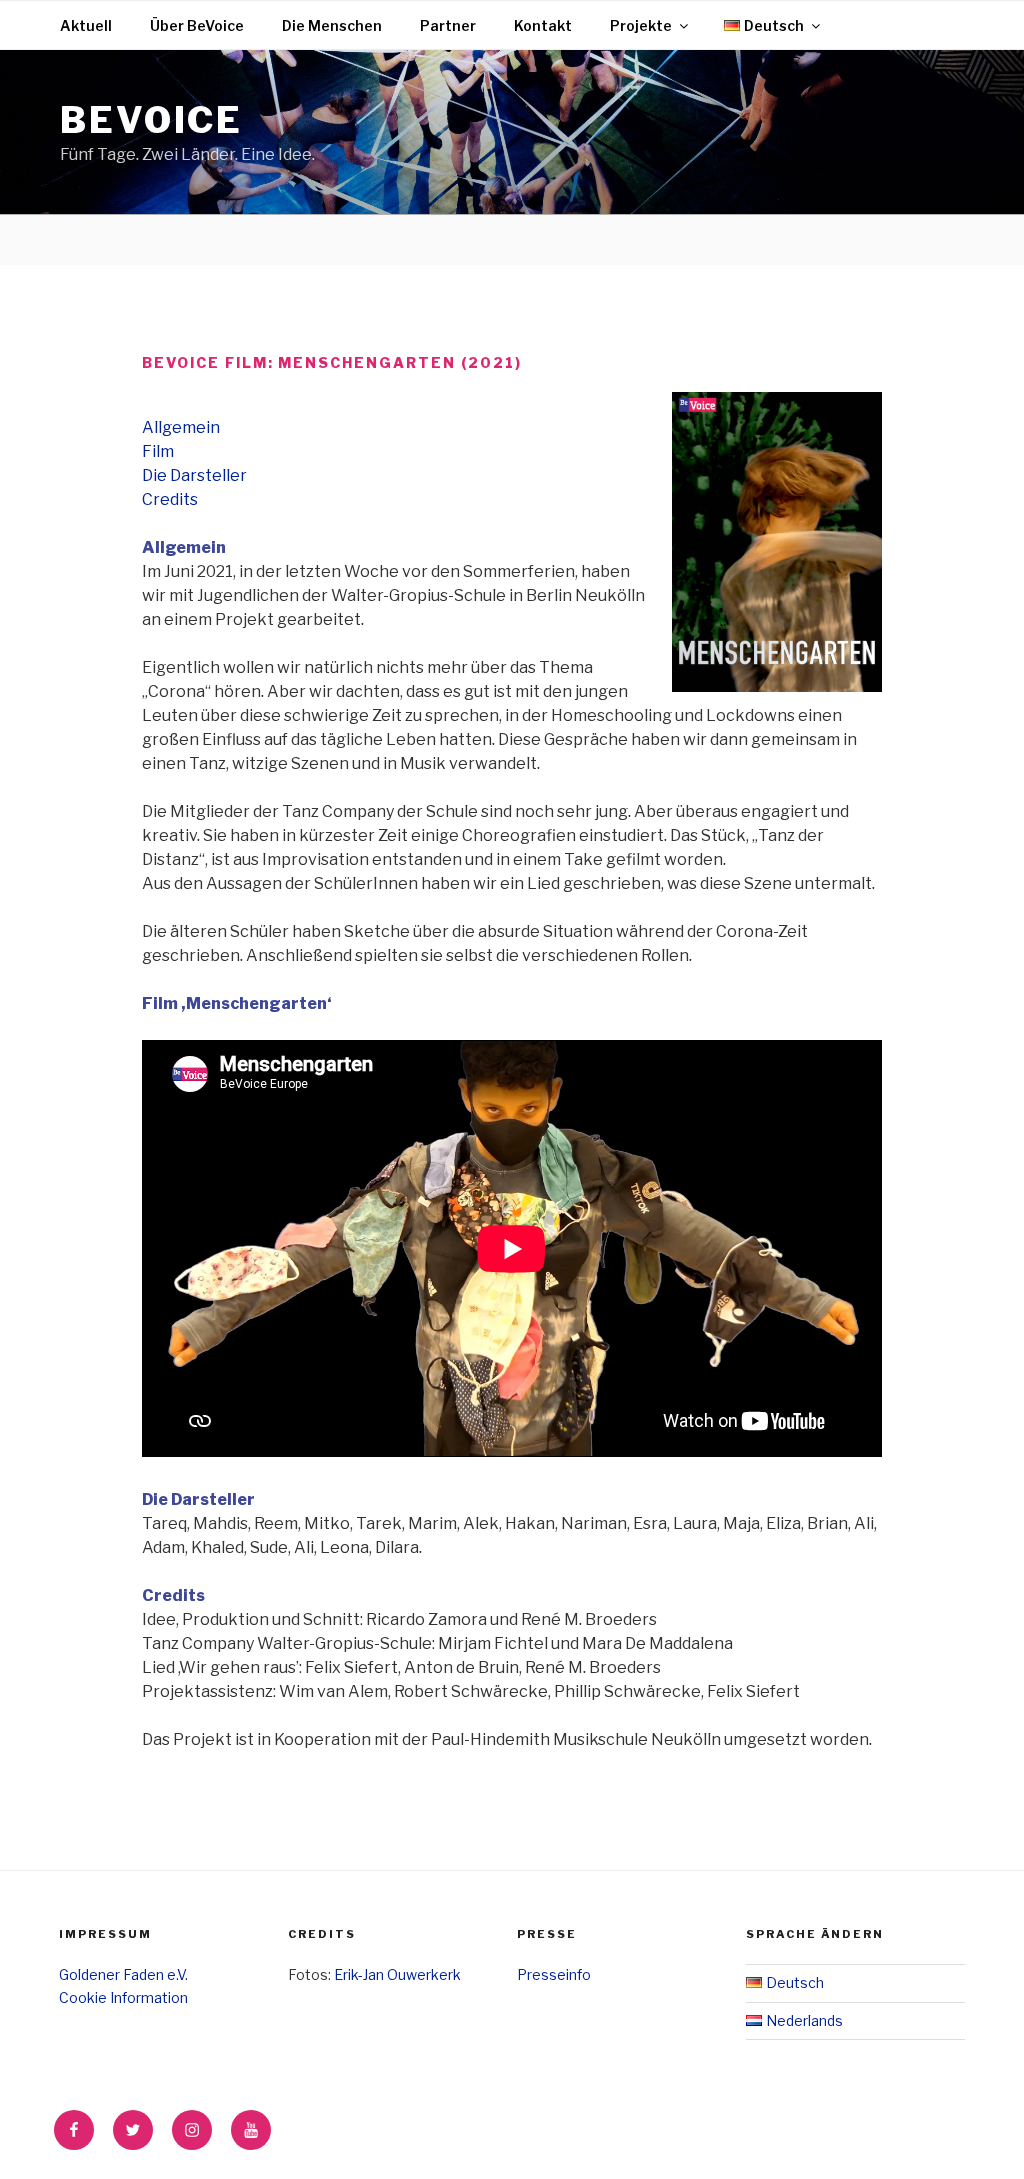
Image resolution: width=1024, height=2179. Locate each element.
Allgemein (181, 427)
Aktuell (86, 25)
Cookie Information (123, 1997)
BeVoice (151, 120)
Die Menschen (332, 25)
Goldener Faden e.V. (123, 1974)
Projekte (641, 25)
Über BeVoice (197, 25)
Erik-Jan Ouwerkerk (397, 1974)
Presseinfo (554, 1974)
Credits (170, 499)
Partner (448, 25)
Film (158, 451)
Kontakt (543, 25)
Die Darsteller (194, 475)
